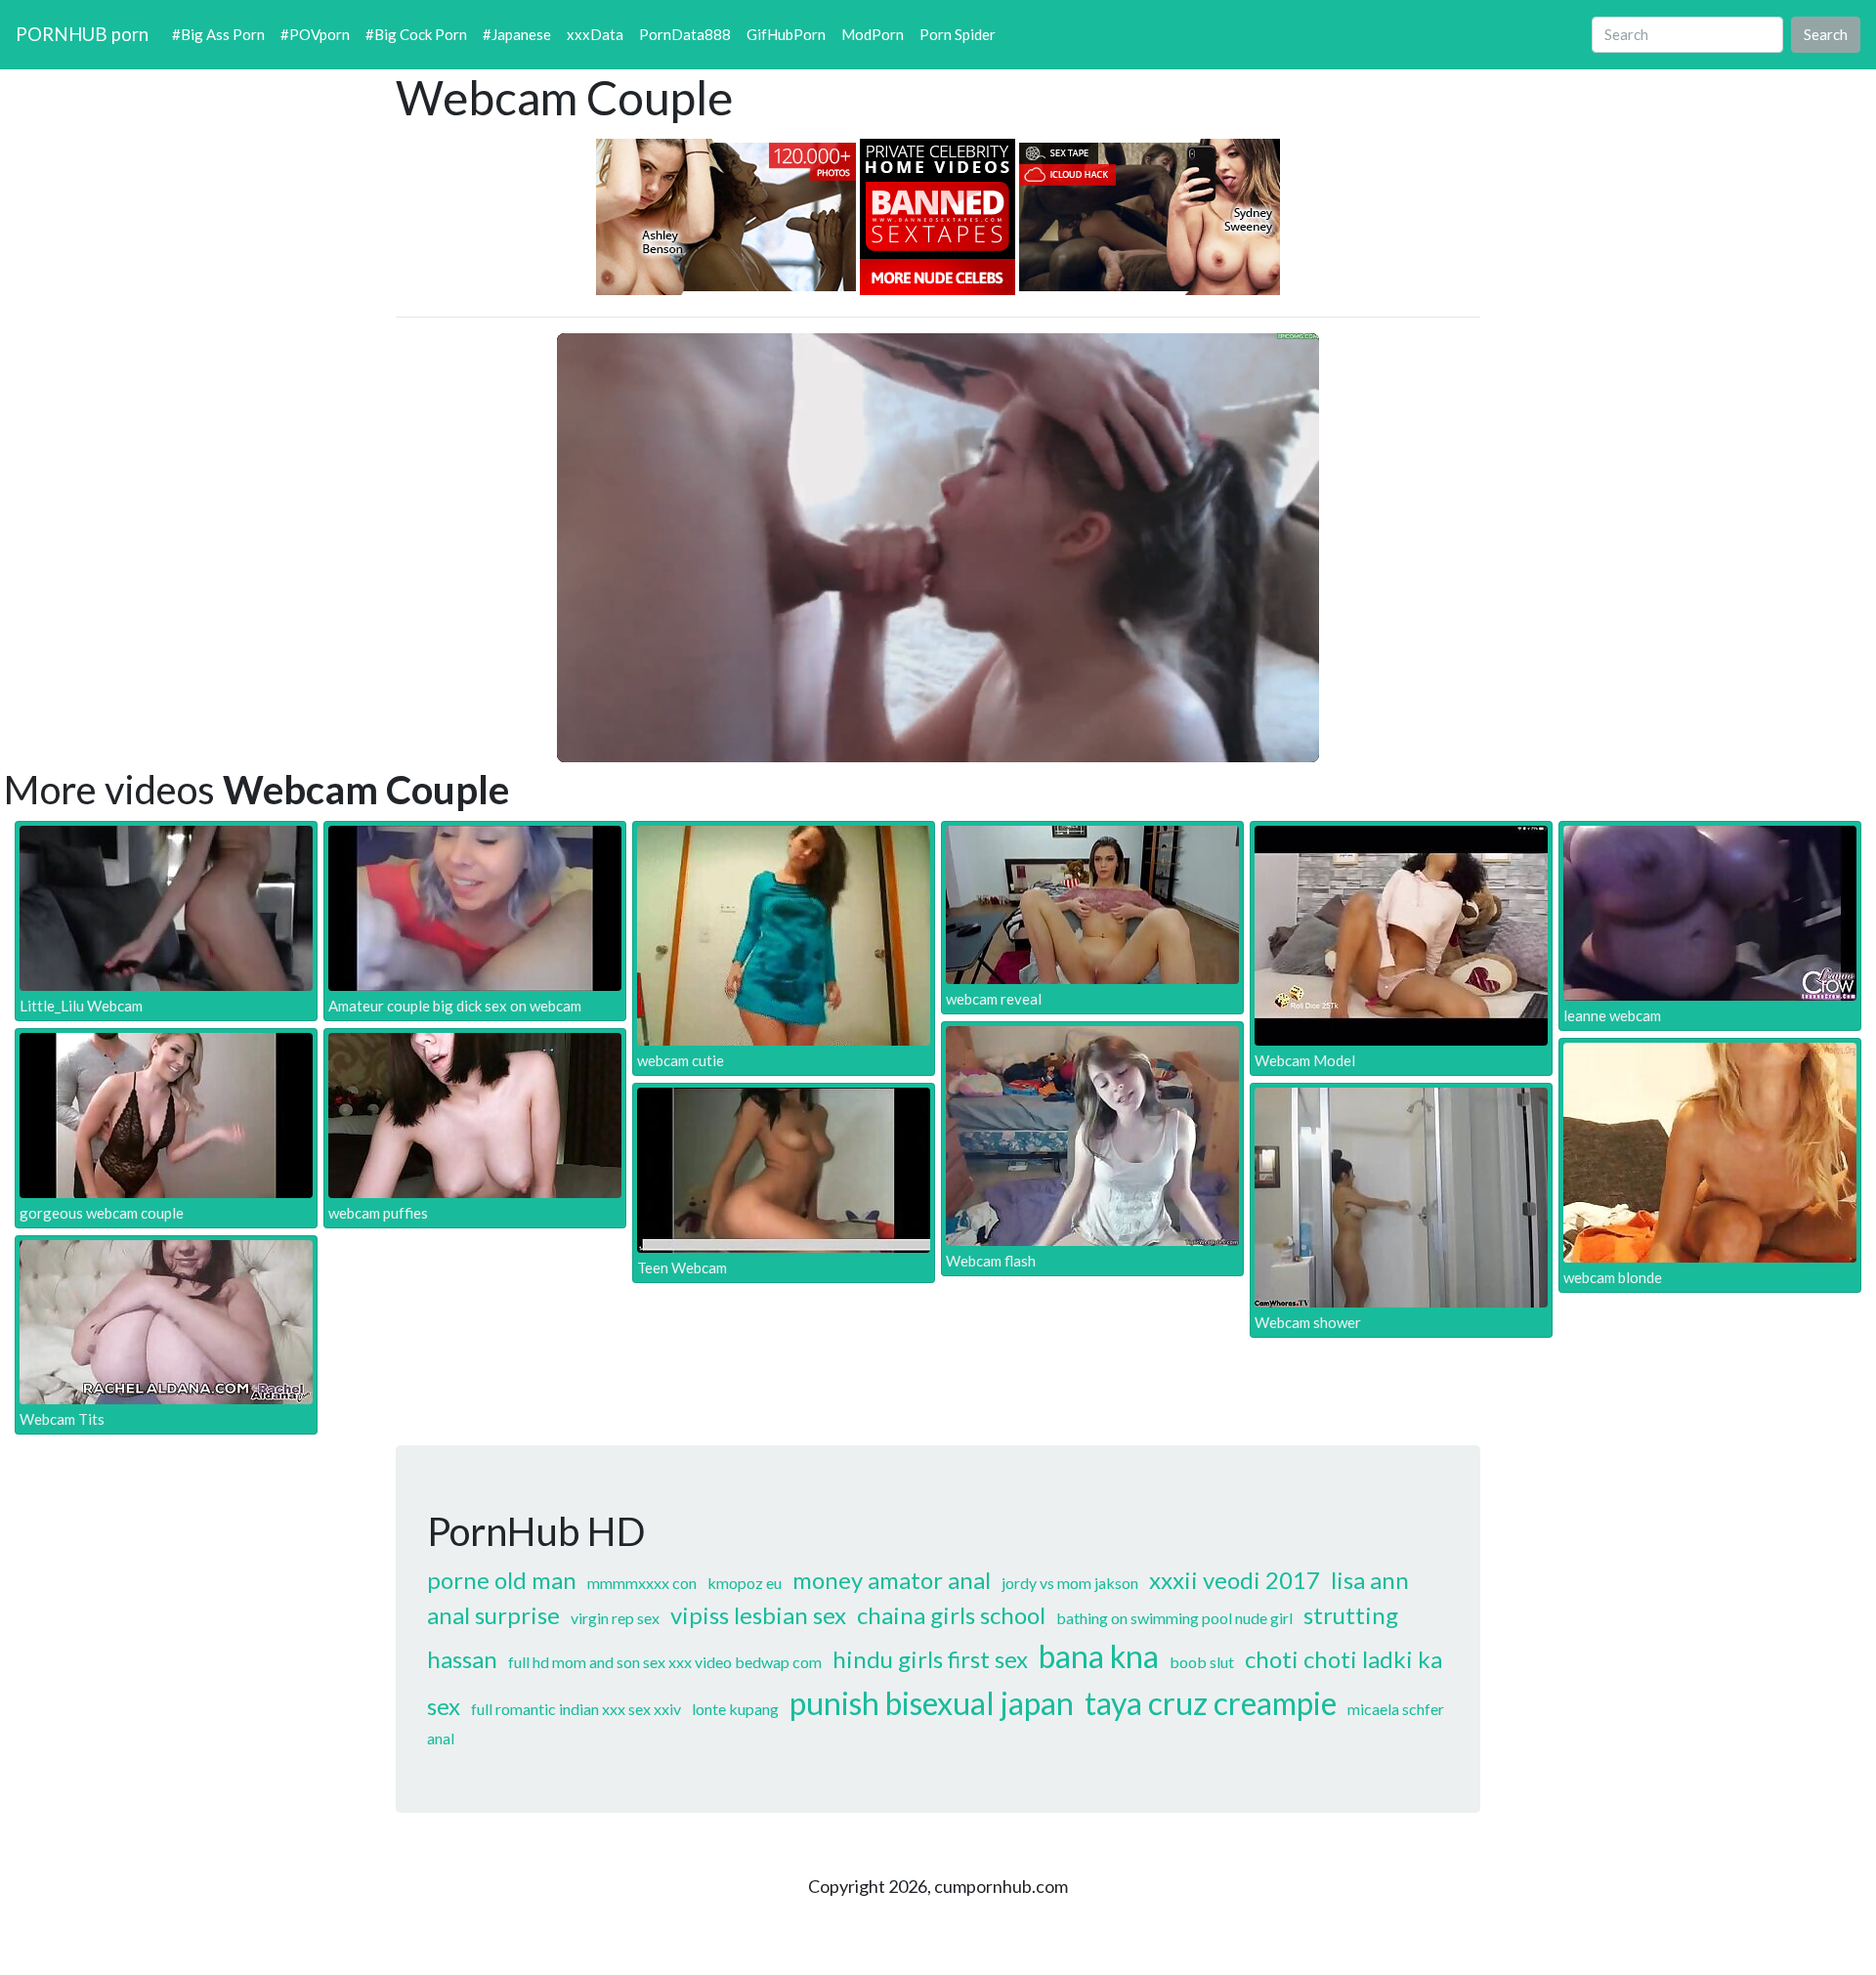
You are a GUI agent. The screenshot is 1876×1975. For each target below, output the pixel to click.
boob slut (1202, 1662)
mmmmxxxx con (642, 1583)
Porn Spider (958, 34)
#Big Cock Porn (416, 34)
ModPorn (873, 34)
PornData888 (685, 34)
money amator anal (892, 1580)
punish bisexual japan (932, 1703)
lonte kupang (735, 1709)
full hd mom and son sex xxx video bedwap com (665, 1662)
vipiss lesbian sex (758, 1615)
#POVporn (315, 34)
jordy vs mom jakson (1070, 1583)
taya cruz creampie (1211, 1703)
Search (1826, 34)
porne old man (502, 1580)
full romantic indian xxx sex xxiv (576, 1709)
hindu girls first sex (930, 1659)
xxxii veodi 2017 (1235, 1580)
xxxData (595, 34)
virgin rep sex (615, 1618)
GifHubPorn (786, 34)
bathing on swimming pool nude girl (1174, 1618)
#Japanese (517, 34)
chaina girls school (951, 1615)
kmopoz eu (745, 1583)
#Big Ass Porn (218, 34)
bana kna (1099, 1656)
